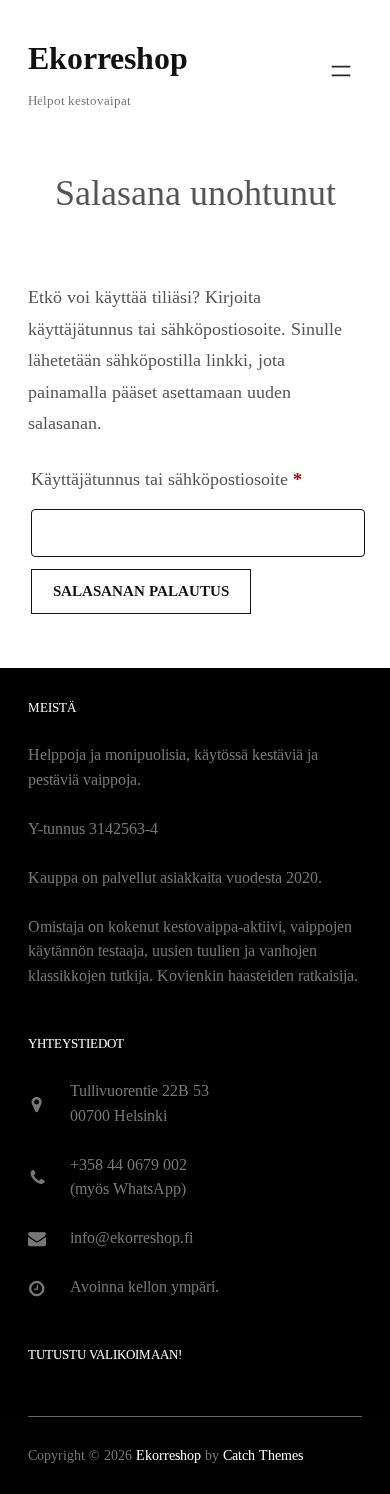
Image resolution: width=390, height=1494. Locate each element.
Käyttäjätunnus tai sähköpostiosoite (198, 478)
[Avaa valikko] (341, 71)
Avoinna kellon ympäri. (144, 1286)
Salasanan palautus (141, 591)
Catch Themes (263, 1455)
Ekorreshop (108, 58)
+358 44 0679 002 (128, 1164)
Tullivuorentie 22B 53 (139, 1090)
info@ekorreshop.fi (131, 1237)
